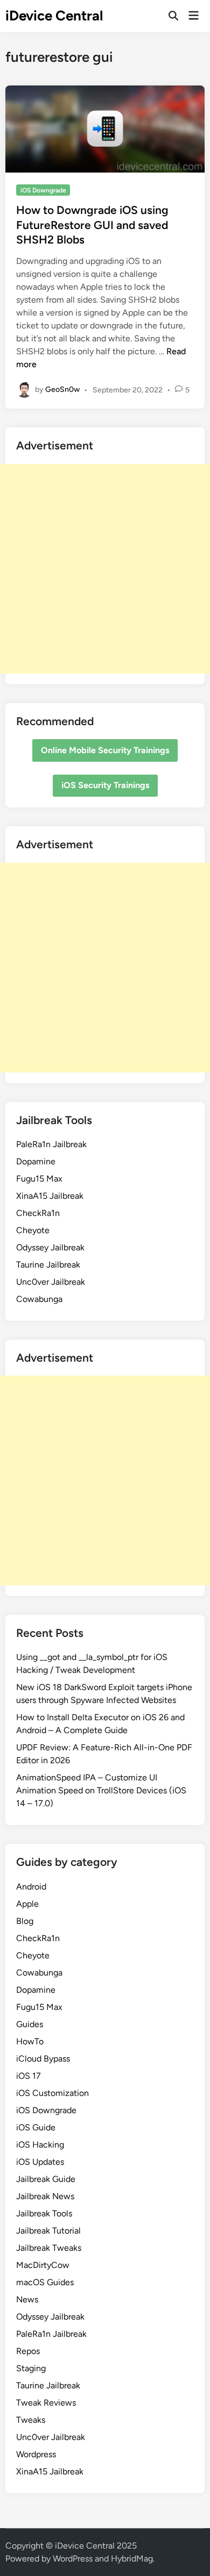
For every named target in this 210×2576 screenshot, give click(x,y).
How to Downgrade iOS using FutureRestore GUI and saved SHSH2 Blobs (92, 225)
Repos (28, 2351)
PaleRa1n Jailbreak (51, 1144)
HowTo (30, 2041)
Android (31, 1887)
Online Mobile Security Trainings (105, 750)
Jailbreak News (45, 2196)
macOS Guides (45, 2282)
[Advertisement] (105, 569)
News (27, 2299)
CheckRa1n (38, 1213)
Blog (25, 1921)
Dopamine (36, 1161)
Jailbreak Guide (46, 2179)
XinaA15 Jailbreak (50, 1196)
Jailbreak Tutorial (48, 2231)
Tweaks (31, 2420)
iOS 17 (29, 2076)
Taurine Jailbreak (48, 1265)
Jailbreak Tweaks (49, 2248)
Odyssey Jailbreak (50, 1247)
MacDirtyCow (43, 2265)
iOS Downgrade (43, 190)
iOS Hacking (40, 2145)
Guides (30, 2024)
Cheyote (33, 1230)
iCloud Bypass (43, 2059)
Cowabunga (39, 1299)
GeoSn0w (62, 389)
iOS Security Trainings (105, 785)
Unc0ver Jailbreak (51, 1282)
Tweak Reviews (46, 2403)
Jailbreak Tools (44, 2213)
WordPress (73, 2559)
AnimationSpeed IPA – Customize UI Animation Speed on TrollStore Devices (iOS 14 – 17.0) (101, 1790)
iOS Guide (36, 2127)
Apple (27, 1904)
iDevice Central (54, 16)
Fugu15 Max (39, 1179)
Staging (31, 2368)
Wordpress (36, 2454)
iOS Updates (40, 2162)
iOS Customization (52, 2093)
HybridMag (132, 2559)
